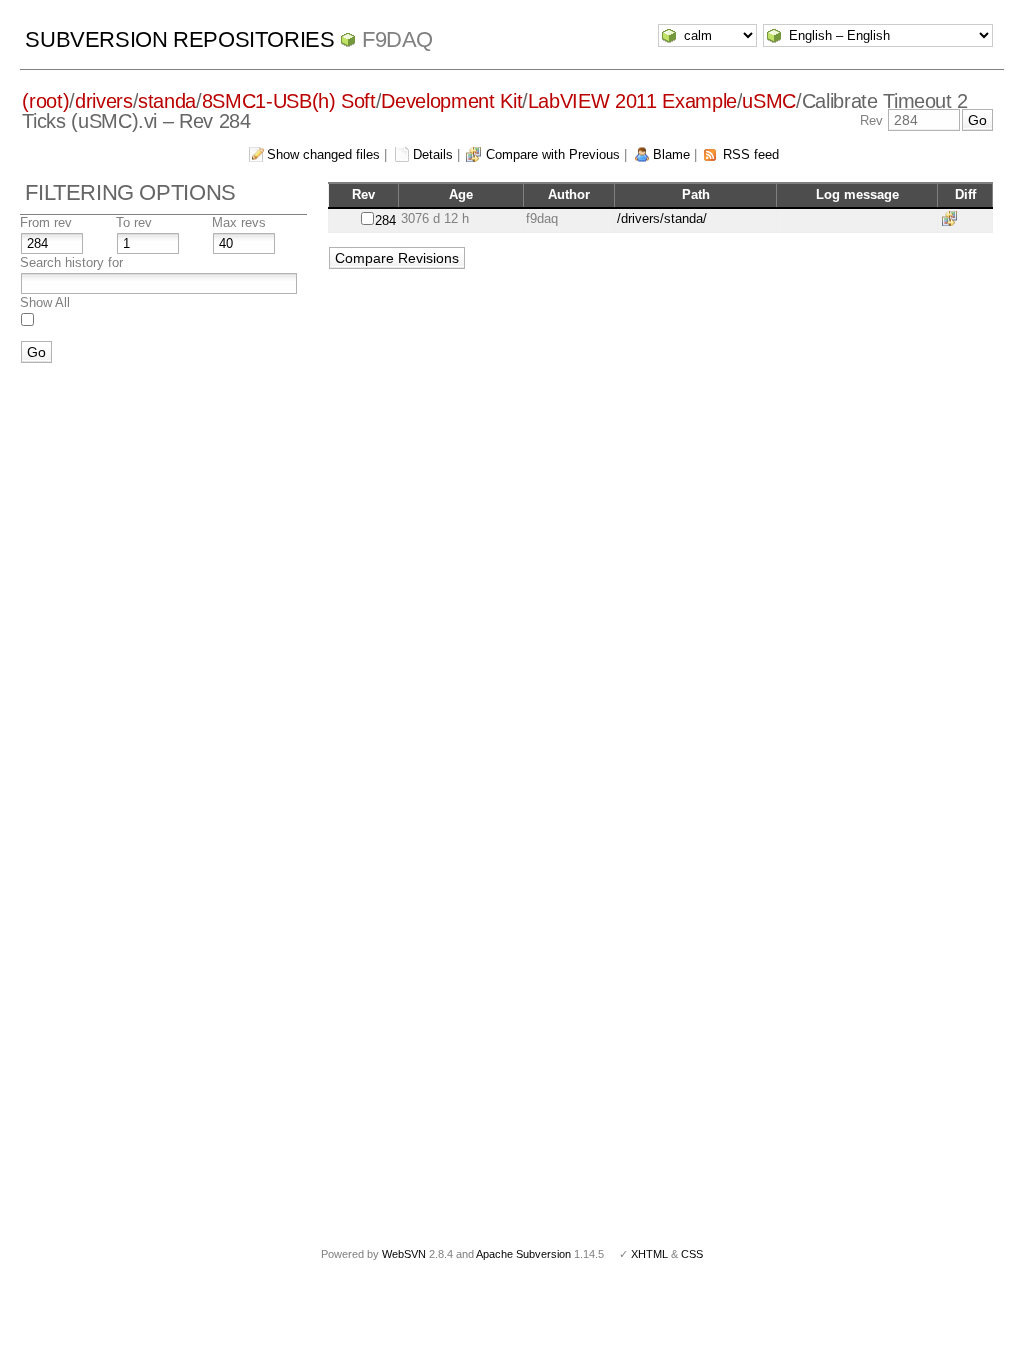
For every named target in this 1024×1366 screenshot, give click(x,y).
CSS (692, 1254)
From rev (46, 222)
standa (167, 101)
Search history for (71, 262)
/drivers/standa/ (662, 218)
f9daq (397, 39)
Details (433, 154)
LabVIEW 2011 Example (632, 101)
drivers (104, 101)
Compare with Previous (553, 154)
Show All (45, 302)
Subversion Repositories (179, 39)
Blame (671, 154)
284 (385, 220)
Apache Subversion (523, 1254)
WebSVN (404, 1254)
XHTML (649, 1254)
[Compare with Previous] (953, 218)
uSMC (769, 101)
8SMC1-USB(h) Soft (289, 101)
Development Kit (451, 101)
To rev (134, 222)
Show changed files (323, 154)
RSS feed (751, 154)
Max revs (239, 222)
